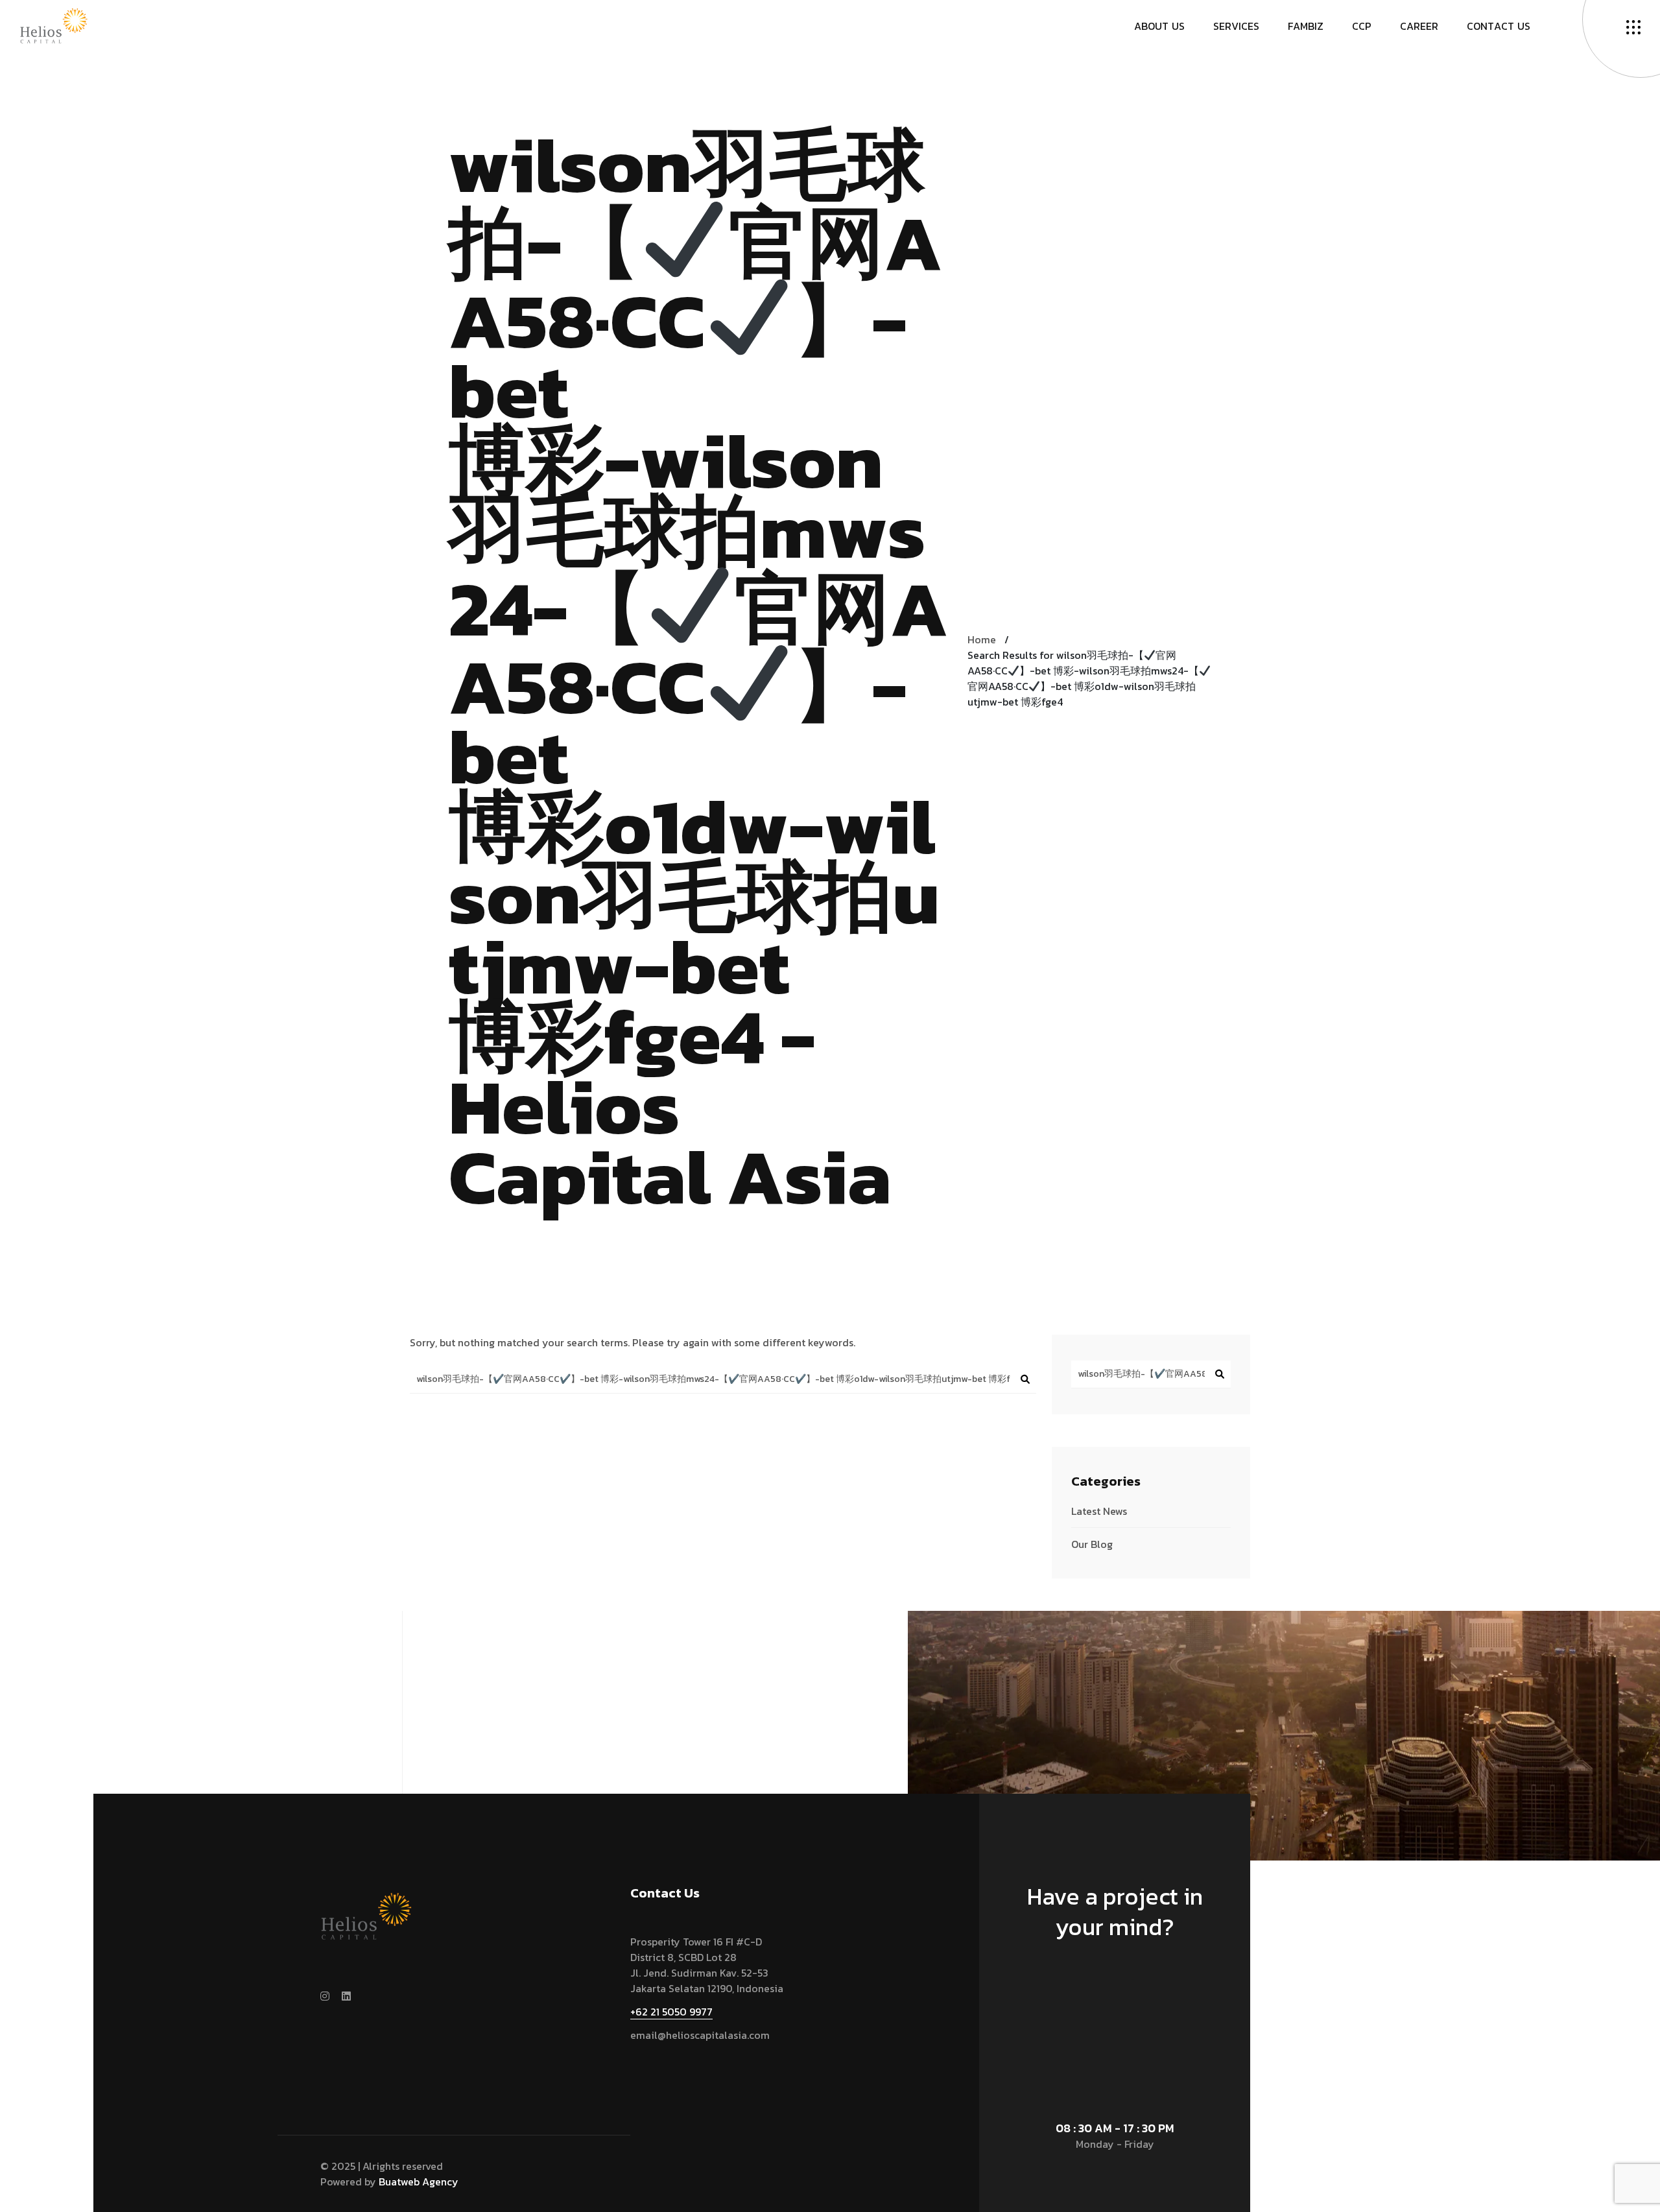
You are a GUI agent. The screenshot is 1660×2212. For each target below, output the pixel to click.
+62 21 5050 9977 (671, 2012)
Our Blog (1092, 1544)
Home (982, 639)
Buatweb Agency (419, 2182)
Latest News (1099, 1511)
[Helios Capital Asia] (54, 25)
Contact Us (1109, 1987)
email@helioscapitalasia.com (700, 2035)
